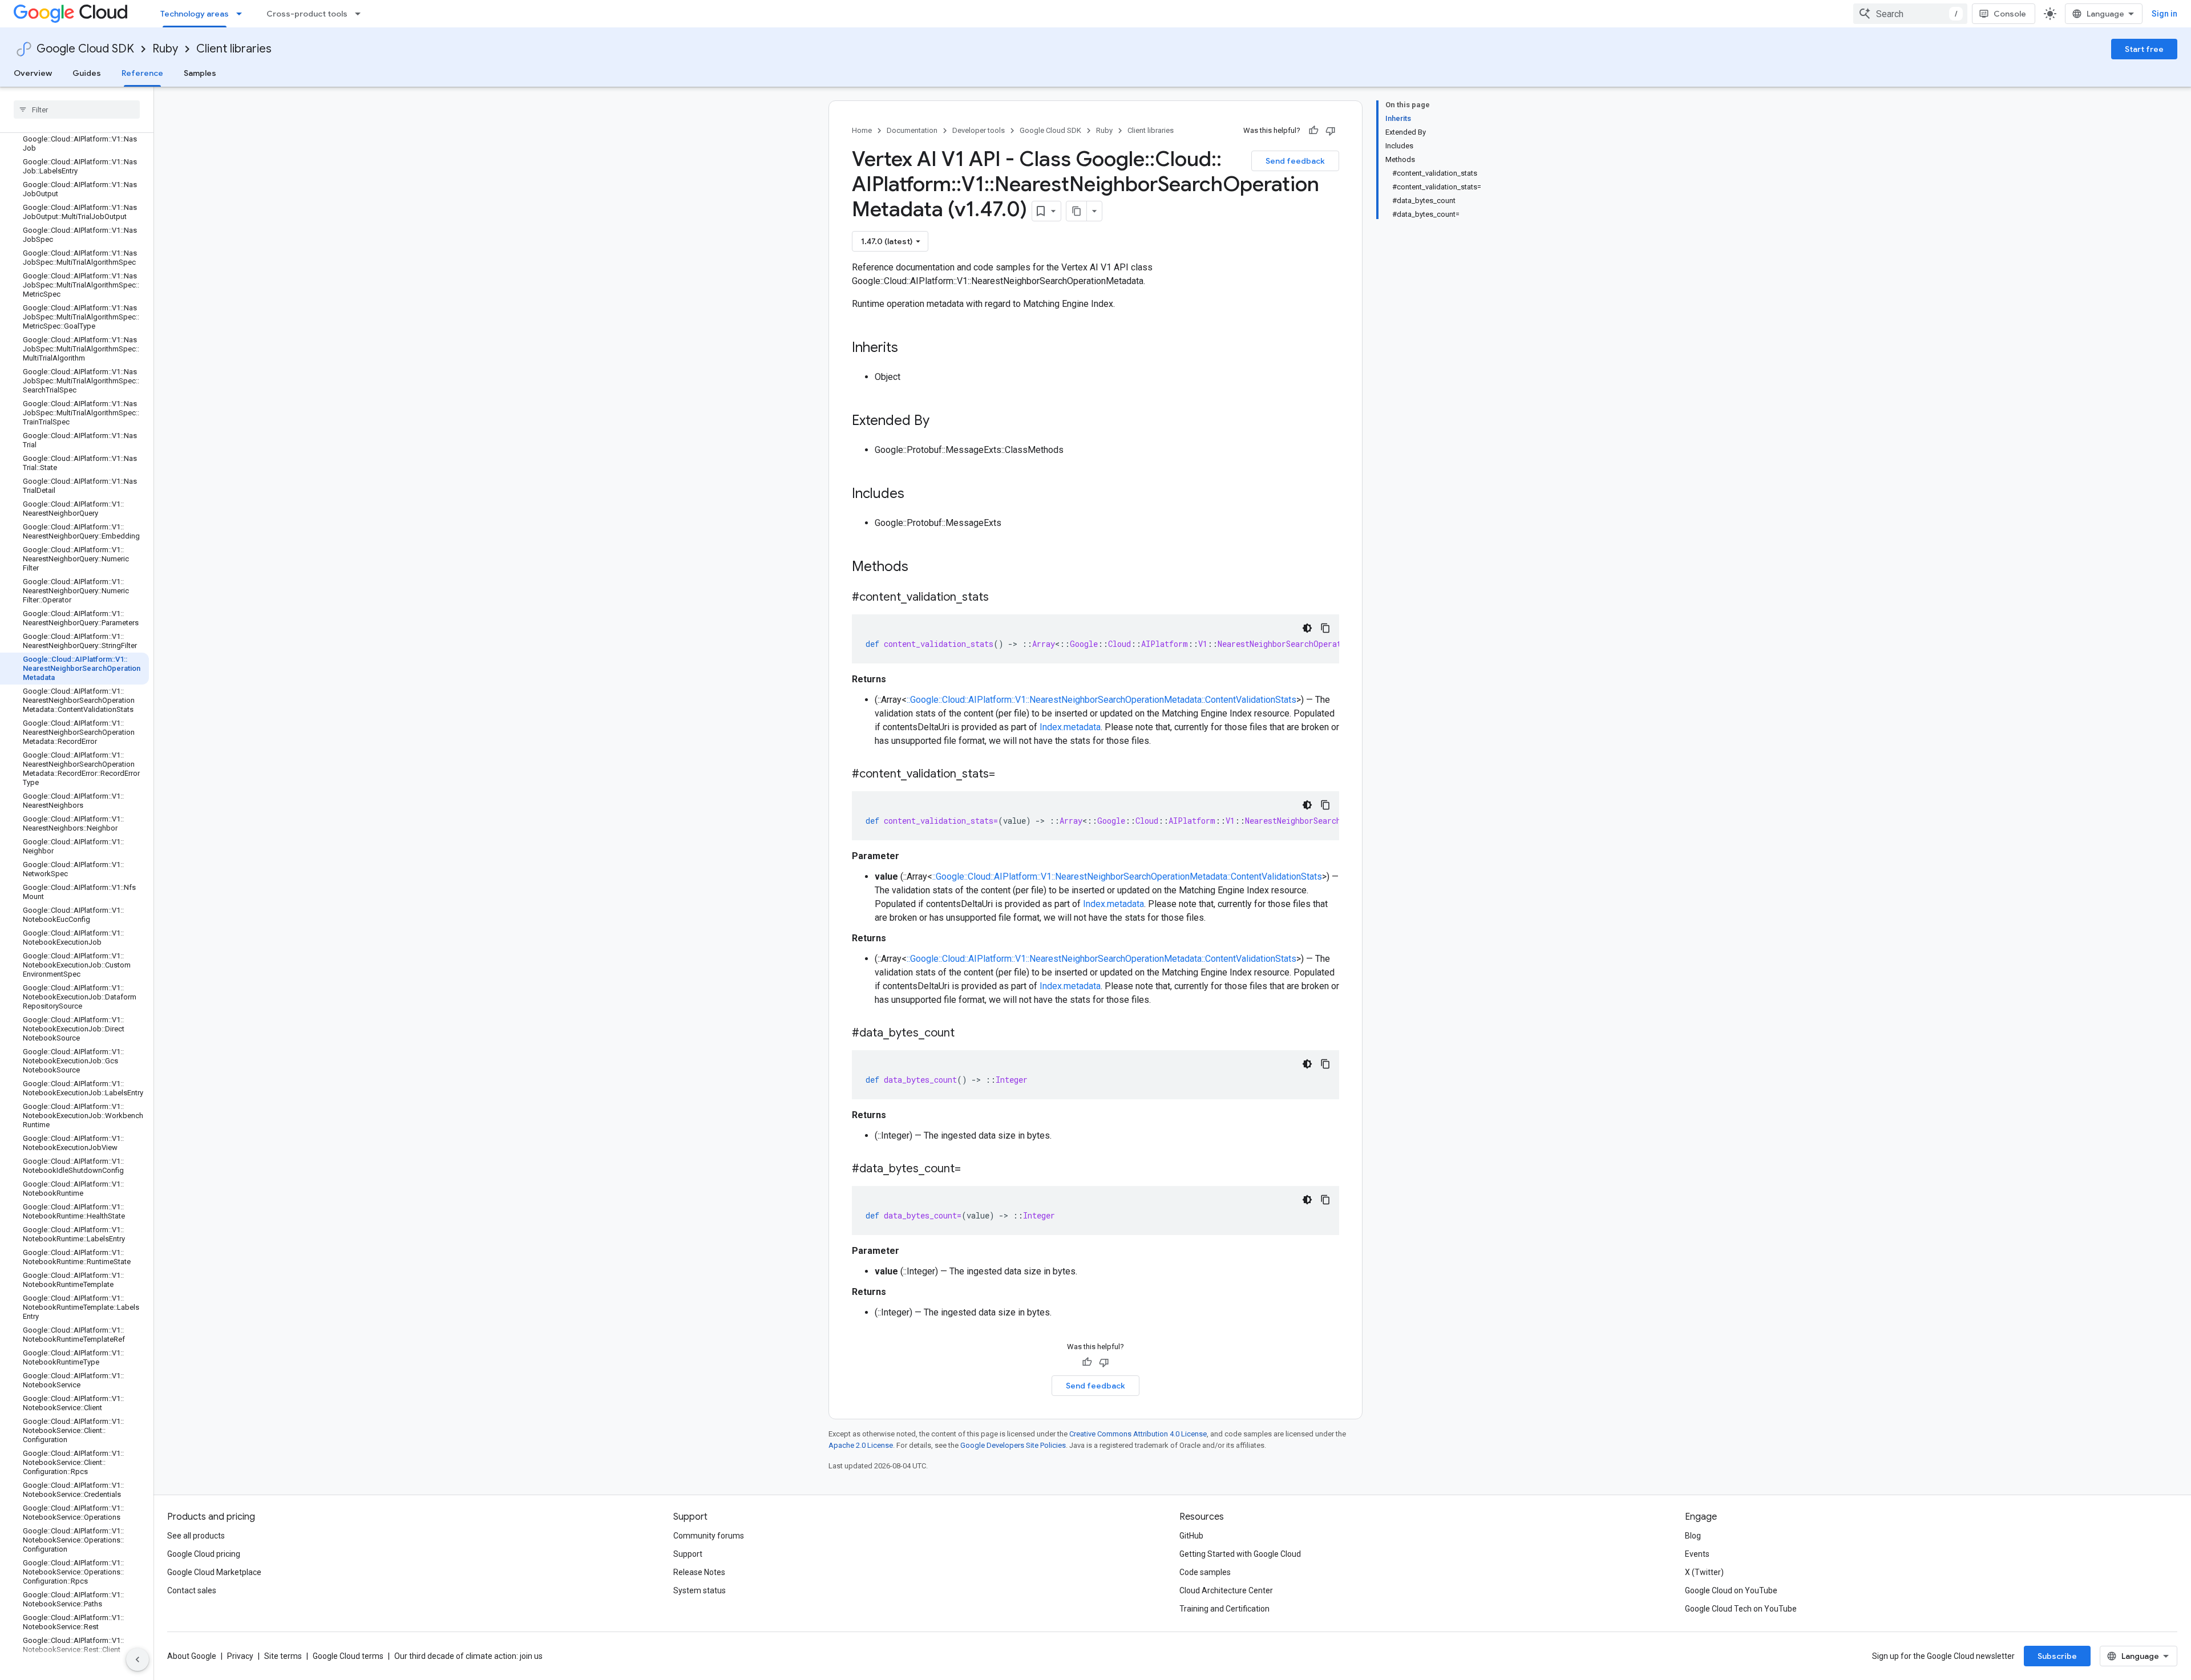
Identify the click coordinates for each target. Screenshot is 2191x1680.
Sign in (2164, 14)
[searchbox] (77, 110)
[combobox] (1910, 14)
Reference (142, 73)
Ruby (165, 49)
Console (2010, 14)
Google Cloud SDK (85, 49)
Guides (87, 73)
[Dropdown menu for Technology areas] (242, 14)
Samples (200, 73)
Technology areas (195, 14)
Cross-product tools (307, 14)
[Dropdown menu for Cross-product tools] (361, 14)
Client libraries (234, 49)
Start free (2144, 49)
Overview (33, 73)
